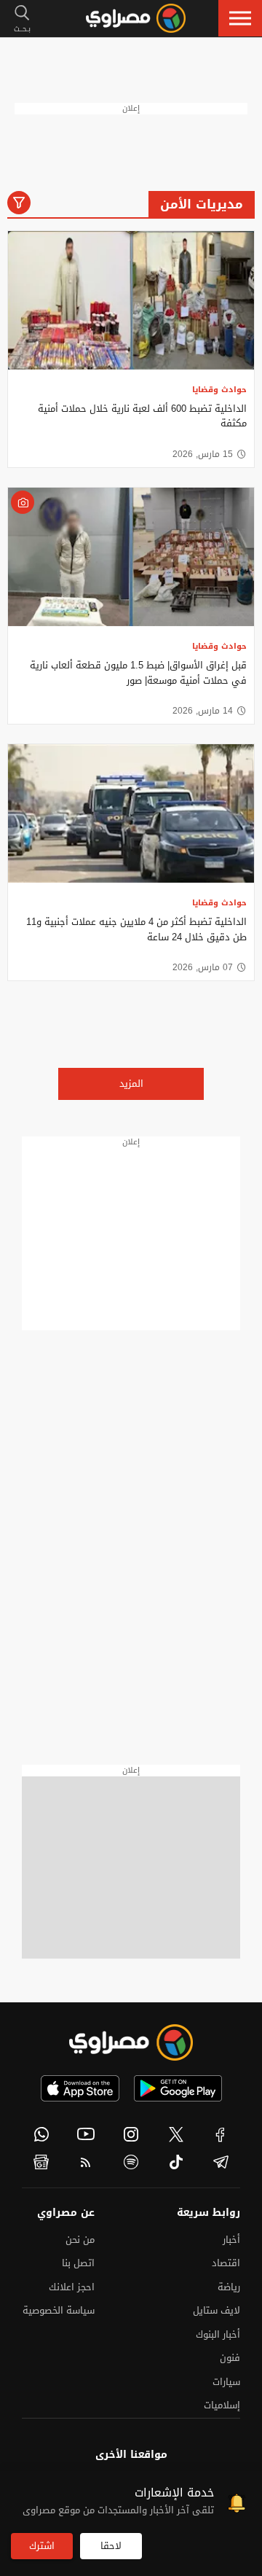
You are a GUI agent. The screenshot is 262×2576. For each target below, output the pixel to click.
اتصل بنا (78, 2263)
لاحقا (111, 2546)
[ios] (80, 2088)
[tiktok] (176, 2162)
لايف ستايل (217, 2310)
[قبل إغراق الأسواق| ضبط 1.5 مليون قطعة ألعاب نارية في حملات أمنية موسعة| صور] (131, 557)
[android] (178, 2088)
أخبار (231, 2240)
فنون (230, 2358)
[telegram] (221, 2162)
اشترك (42, 2546)
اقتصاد (226, 2263)
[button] (240, 18)
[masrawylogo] (131, 2042)
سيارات (226, 2382)
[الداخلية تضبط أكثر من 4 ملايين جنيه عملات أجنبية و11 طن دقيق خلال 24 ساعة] (131, 813)
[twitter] (176, 2134)
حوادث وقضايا (219, 390)
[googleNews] (41, 2162)
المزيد (131, 1084)
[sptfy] (131, 2162)
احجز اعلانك (72, 2287)
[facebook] (221, 2134)
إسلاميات (222, 2405)
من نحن (80, 2240)
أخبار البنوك (218, 2334)
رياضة (229, 2287)
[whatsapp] (41, 2134)
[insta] (131, 2134)
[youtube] (87, 2134)
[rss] (87, 2162)
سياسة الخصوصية (59, 2310)
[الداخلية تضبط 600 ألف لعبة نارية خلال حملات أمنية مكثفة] (131, 300)
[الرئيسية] (136, 18)
